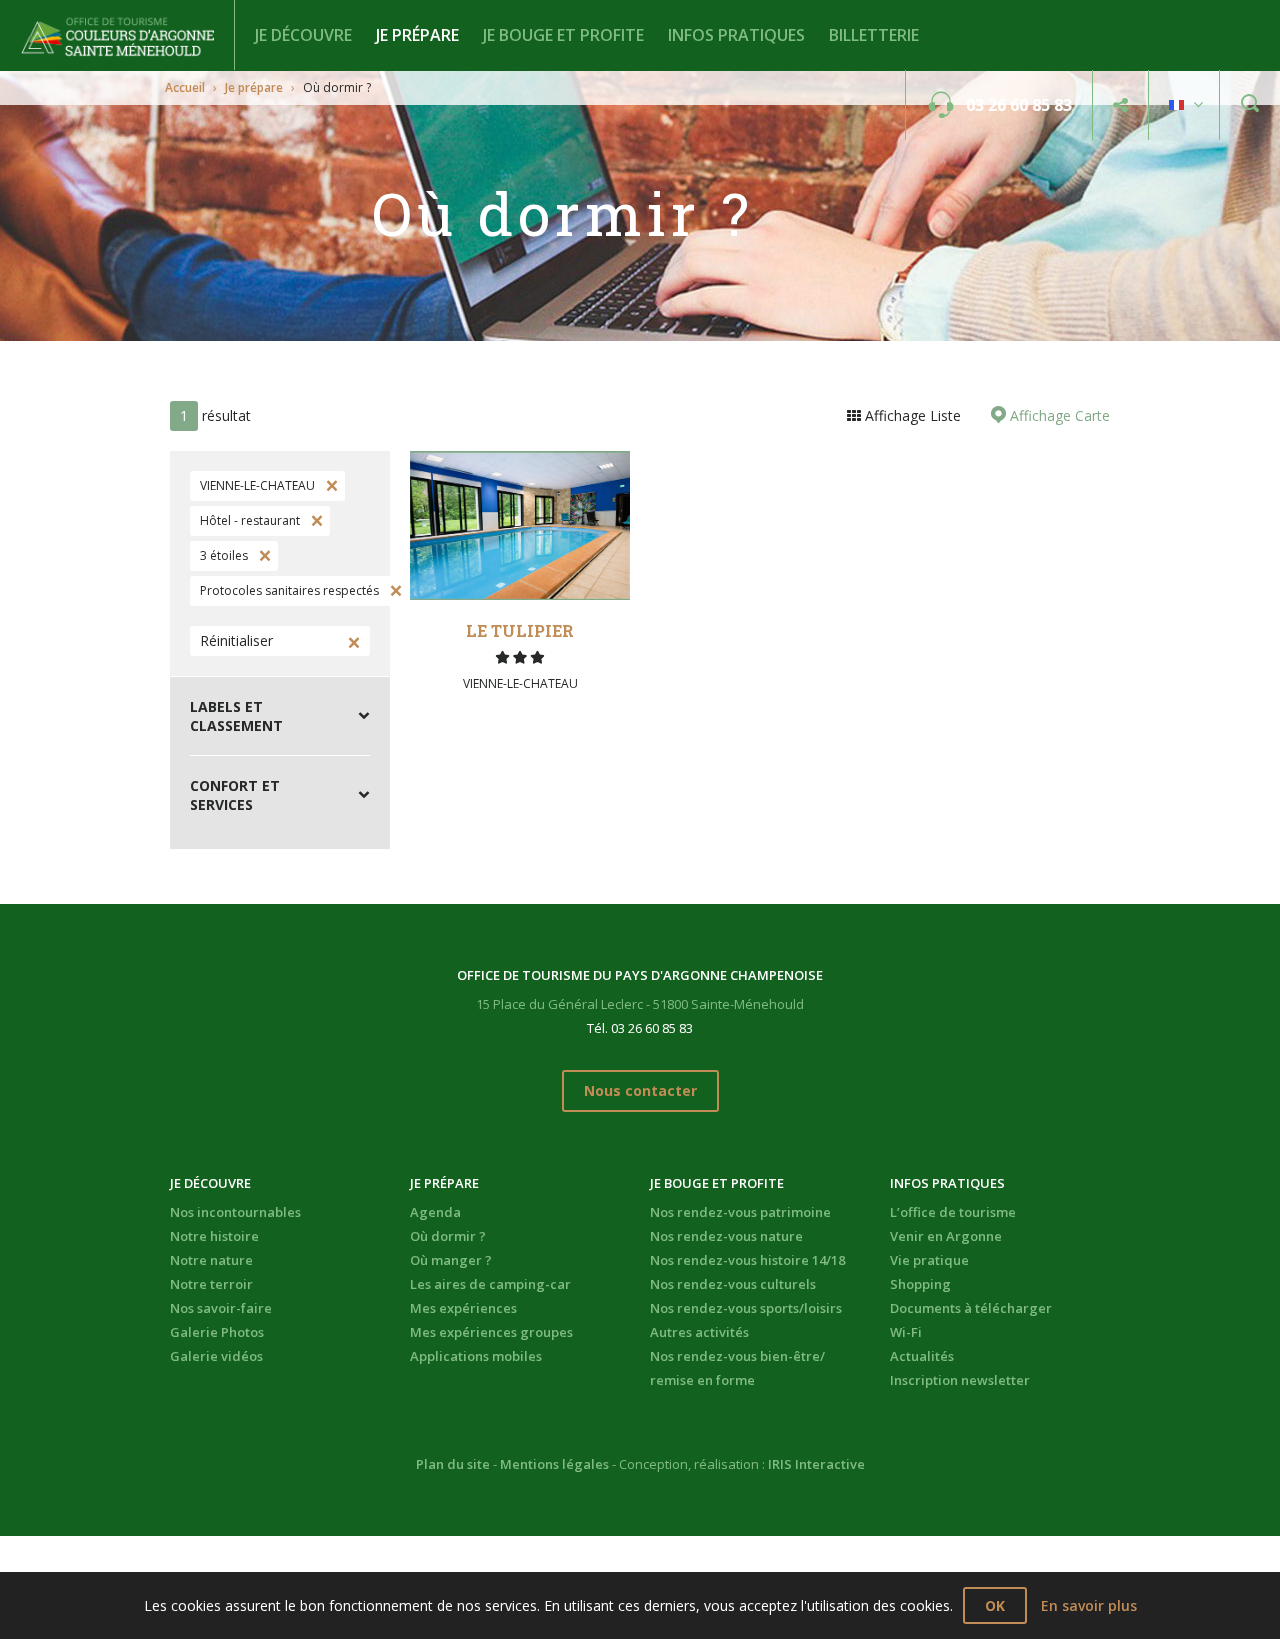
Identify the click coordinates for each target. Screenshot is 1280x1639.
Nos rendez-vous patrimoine (740, 1212)
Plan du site (453, 1464)
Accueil (185, 87)
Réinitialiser (236, 640)
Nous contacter (640, 1090)
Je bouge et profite (563, 35)
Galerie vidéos (216, 1356)
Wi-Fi (906, 1332)
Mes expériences (463, 1308)
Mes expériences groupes (491, 1332)
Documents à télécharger (971, 1308)
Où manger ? (451, 1260)
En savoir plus (1089, 1605)
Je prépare (417, 35)
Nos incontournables (235, 1212)
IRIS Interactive (816, 1464)
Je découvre (303, 35)
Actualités (922, 1356)
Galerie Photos (217, 1332)
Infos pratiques (736, 35)
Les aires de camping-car (490, 1284)
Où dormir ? (448, 1236)
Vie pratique (929, 1260)
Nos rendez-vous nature (726, 1236)
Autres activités (699, 1332)
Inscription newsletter (960, 1380)
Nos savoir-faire (221, 1308)
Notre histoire (214, 1236)
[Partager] (1120, 105)
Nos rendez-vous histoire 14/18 (747, 1260)
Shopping (920, 1284)
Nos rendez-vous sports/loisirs (746, 1308)
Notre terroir (211, 1284)
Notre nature (211, 1260)
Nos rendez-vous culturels (733, 1284)
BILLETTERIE (874, 35)
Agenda (435, 1212)
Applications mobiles (476, 1356)
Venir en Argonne (946, 1236)
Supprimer (330, 486)
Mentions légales (554, 1464)
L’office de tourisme (953, 1212)
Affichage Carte (1058, 415)
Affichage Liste (911, 415)
